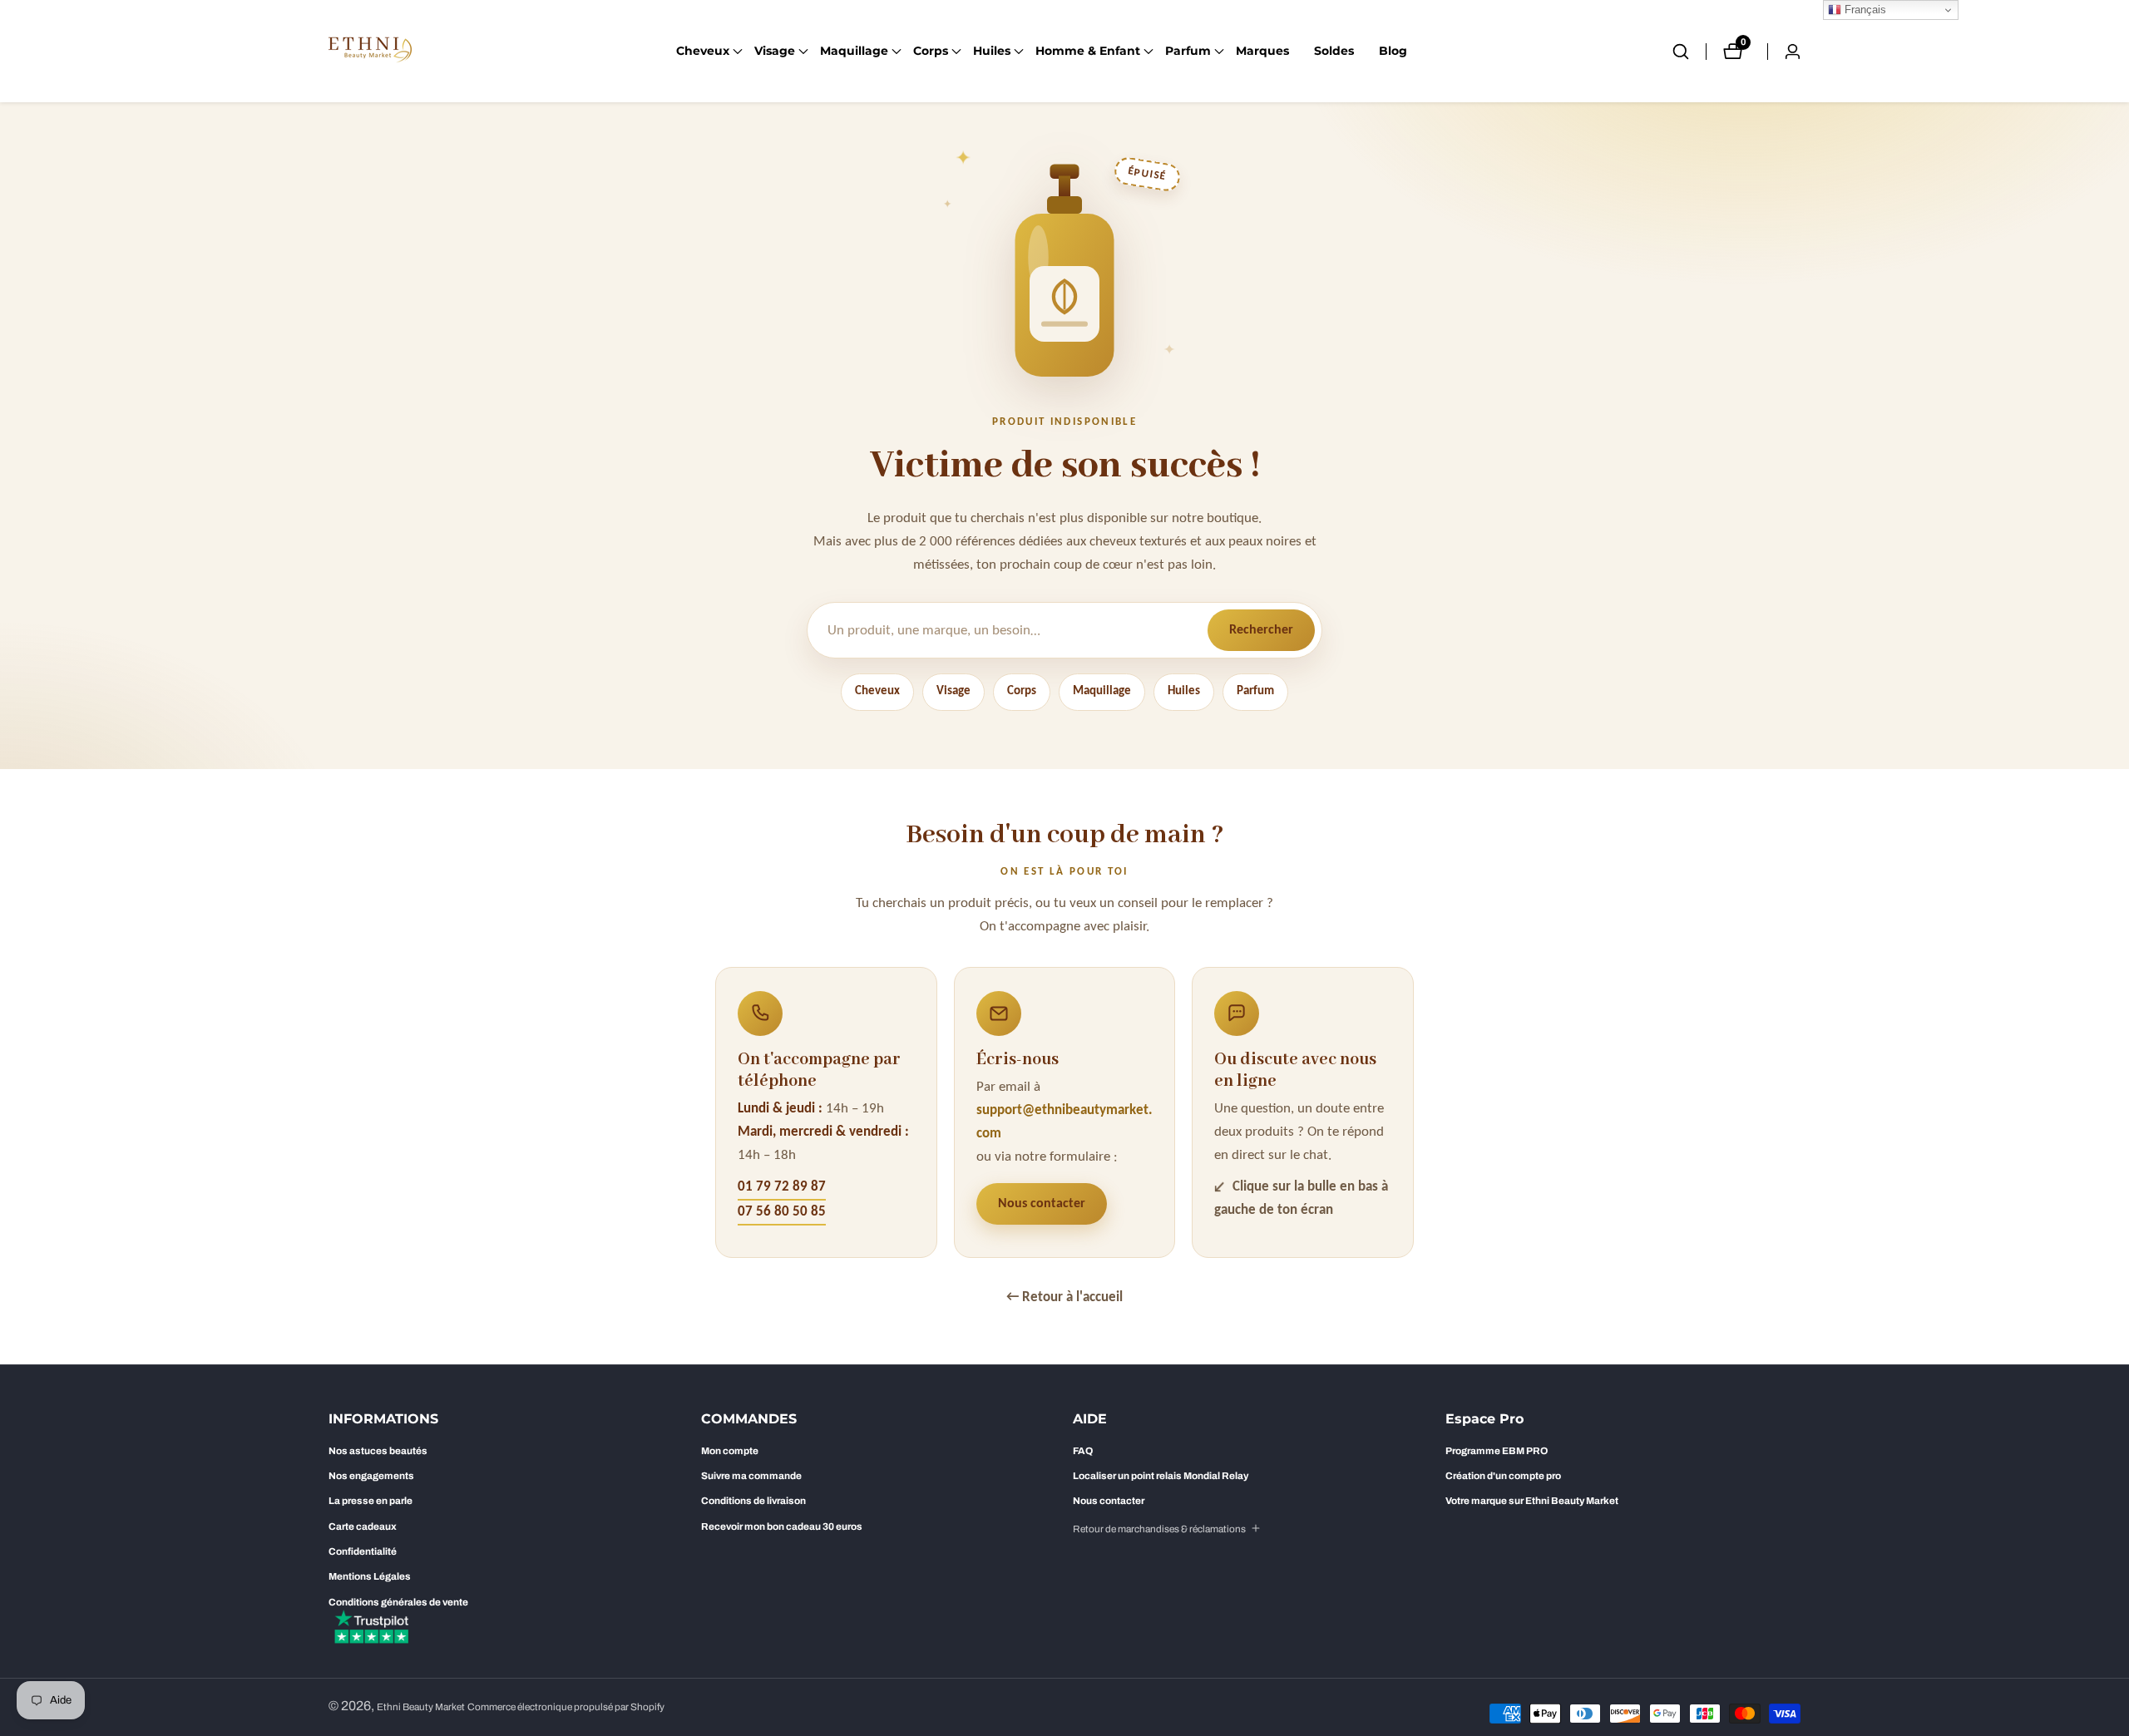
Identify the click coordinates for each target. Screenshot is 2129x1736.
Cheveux (877, 691)
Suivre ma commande (751, 1476)
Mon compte (730, 1451)
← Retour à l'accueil (1064, 1297)
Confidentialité (363, 1551)
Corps (1022, 691)
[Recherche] (1689, 52)
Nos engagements (371, 1476)
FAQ (1083, 1451)
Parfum (1255, 691)
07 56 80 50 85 (782, 1212)
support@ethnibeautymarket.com (1064, 1122)
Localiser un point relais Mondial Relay (1161, 1476)
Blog (1393, 51)
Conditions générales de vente (398, 1602)
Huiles (1184, 691)
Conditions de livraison (753, 1501)
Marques (1262, 51)
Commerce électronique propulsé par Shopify (566, 1707)
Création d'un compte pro (1503, 1476)
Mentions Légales (370, 1576)
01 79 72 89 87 (782, 1187)
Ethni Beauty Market (421, 1707)
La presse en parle (370, 1501)
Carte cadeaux (363, 1526)
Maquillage (1102, 691)
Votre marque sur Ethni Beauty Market (1532, 1501)
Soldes (1334, 51)
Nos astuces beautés (378, 1451)
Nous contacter (1042, 1204)
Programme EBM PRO (1497, 1451)
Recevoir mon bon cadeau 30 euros (782, 1526)
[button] (703, 52)
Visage (953, 691)
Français (1864, 10)
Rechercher (1261, 630)
